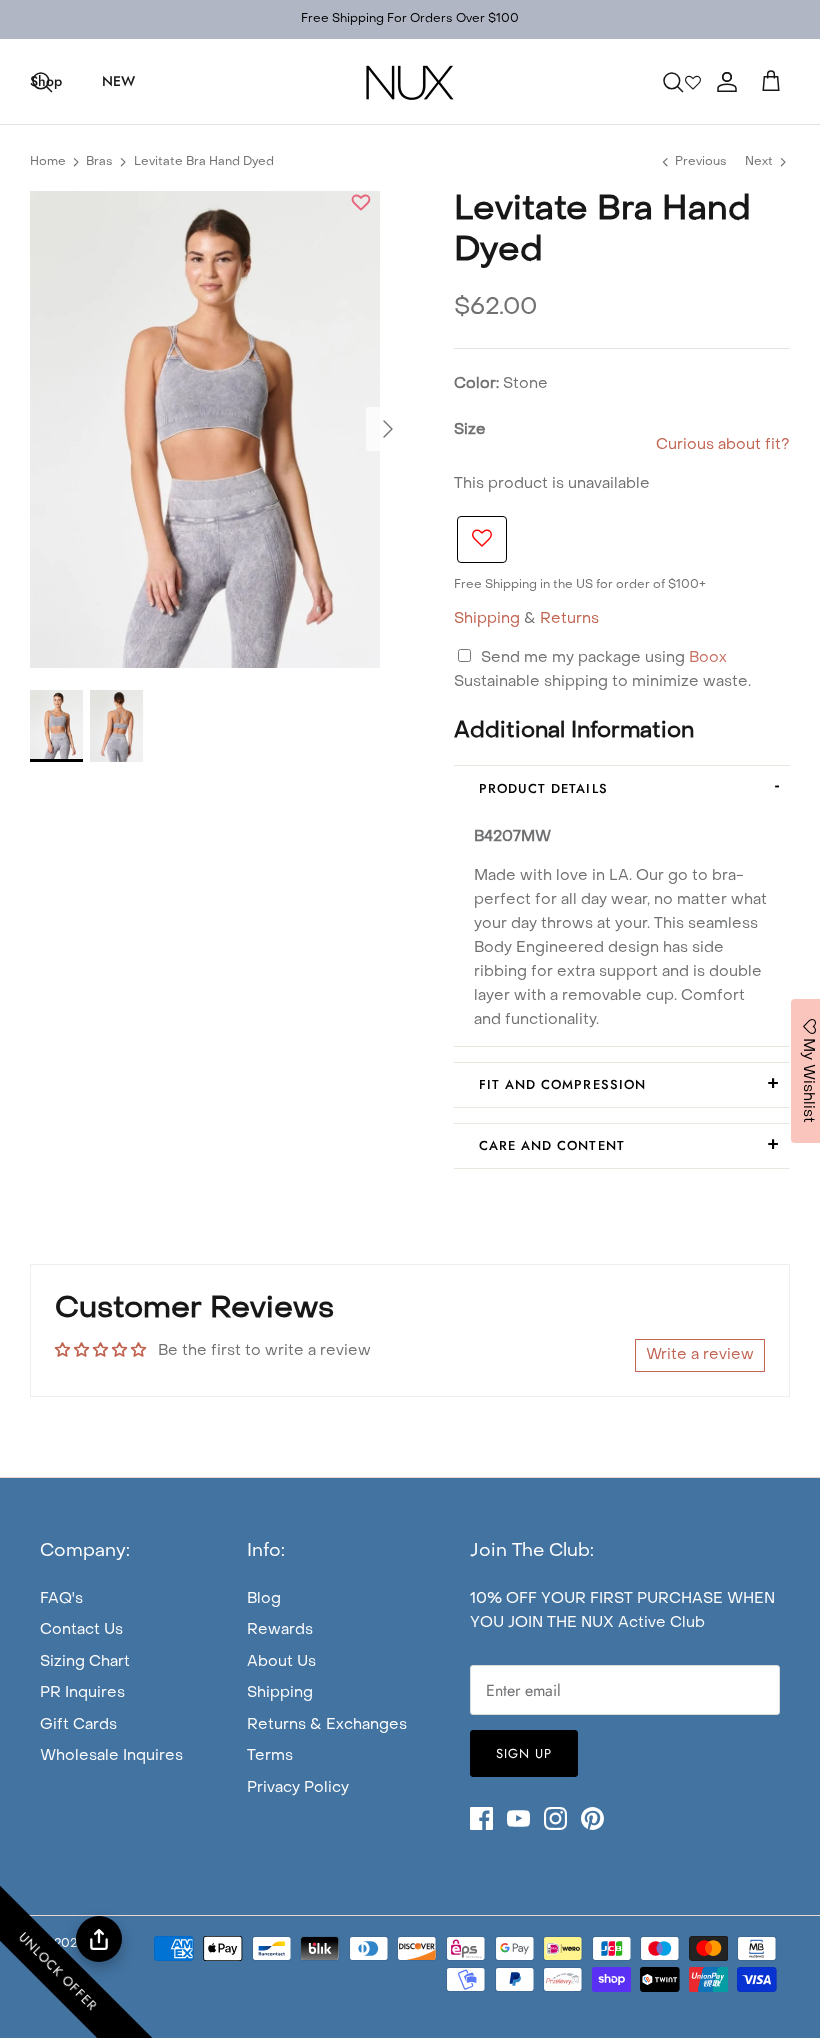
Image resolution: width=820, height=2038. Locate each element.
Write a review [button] (700, 1355)
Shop (46, 81)
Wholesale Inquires (111, 1756)
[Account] (723, 82)
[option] (205, 429)
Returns (569, 619)
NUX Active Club (643, 1623)
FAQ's (61, 1599)
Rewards (280, 1630)
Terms (270, 1756)
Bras (99, 162)
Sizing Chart (85, 1662)
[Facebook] (481, 1818)
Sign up (524, 1753)
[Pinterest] (592, 1818)
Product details (543, 788)
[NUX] (410, 81)
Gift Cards (78, 1725)
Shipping (487, 619)
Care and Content (552, 1145)
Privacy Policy (298, 1788)
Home (48, 162)
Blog (264, 1599)
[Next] (388, 429)
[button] (361, 205)
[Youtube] (518, 1818)
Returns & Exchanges (327, 1725)
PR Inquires (82, 1693)
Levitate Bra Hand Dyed (204, 162)
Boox (708, 658)
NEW (118, 81)
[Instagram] (555, 1818)
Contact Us (81, 1630)
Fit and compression (562, 1084)
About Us (281, 1662)
